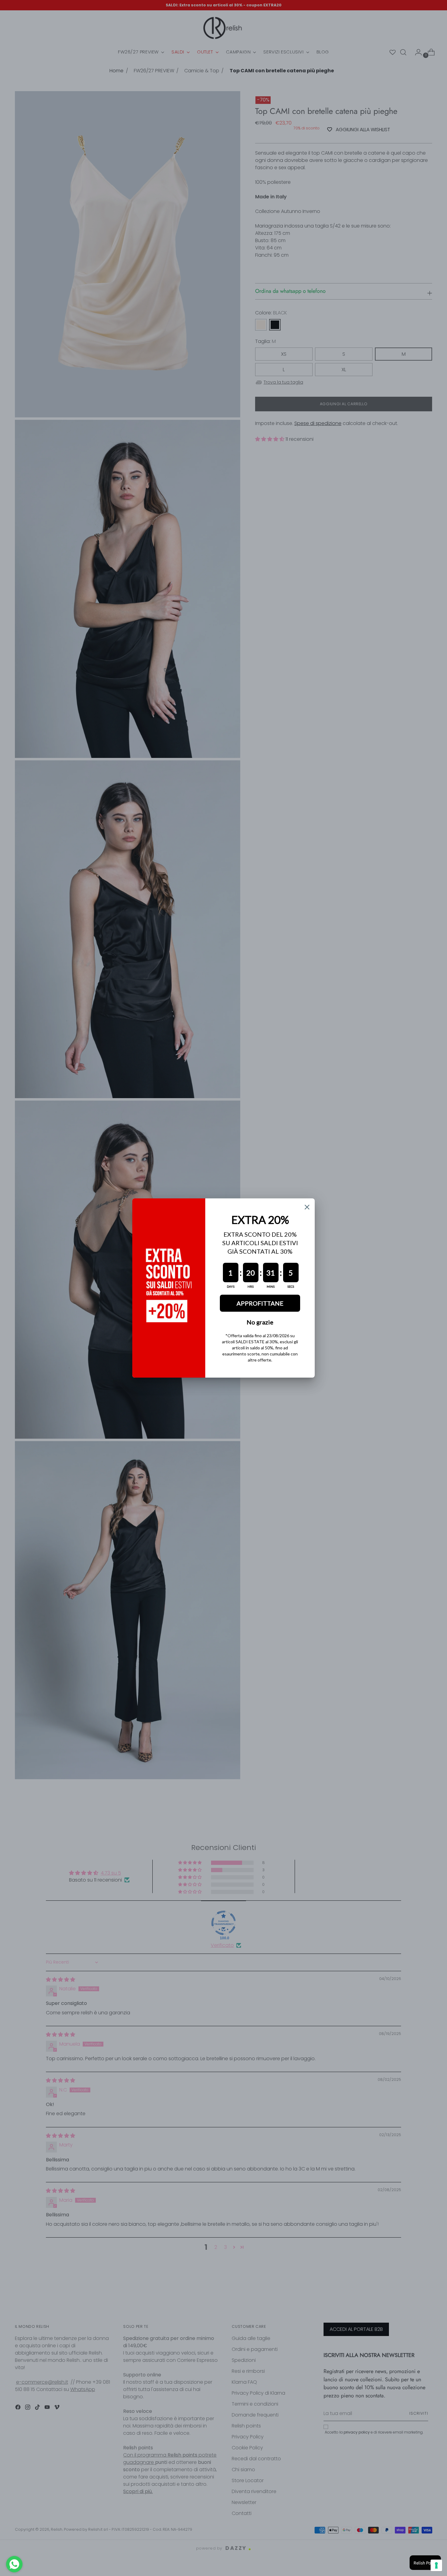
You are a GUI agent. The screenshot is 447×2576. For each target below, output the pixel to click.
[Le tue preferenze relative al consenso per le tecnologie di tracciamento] (436, 2565)
